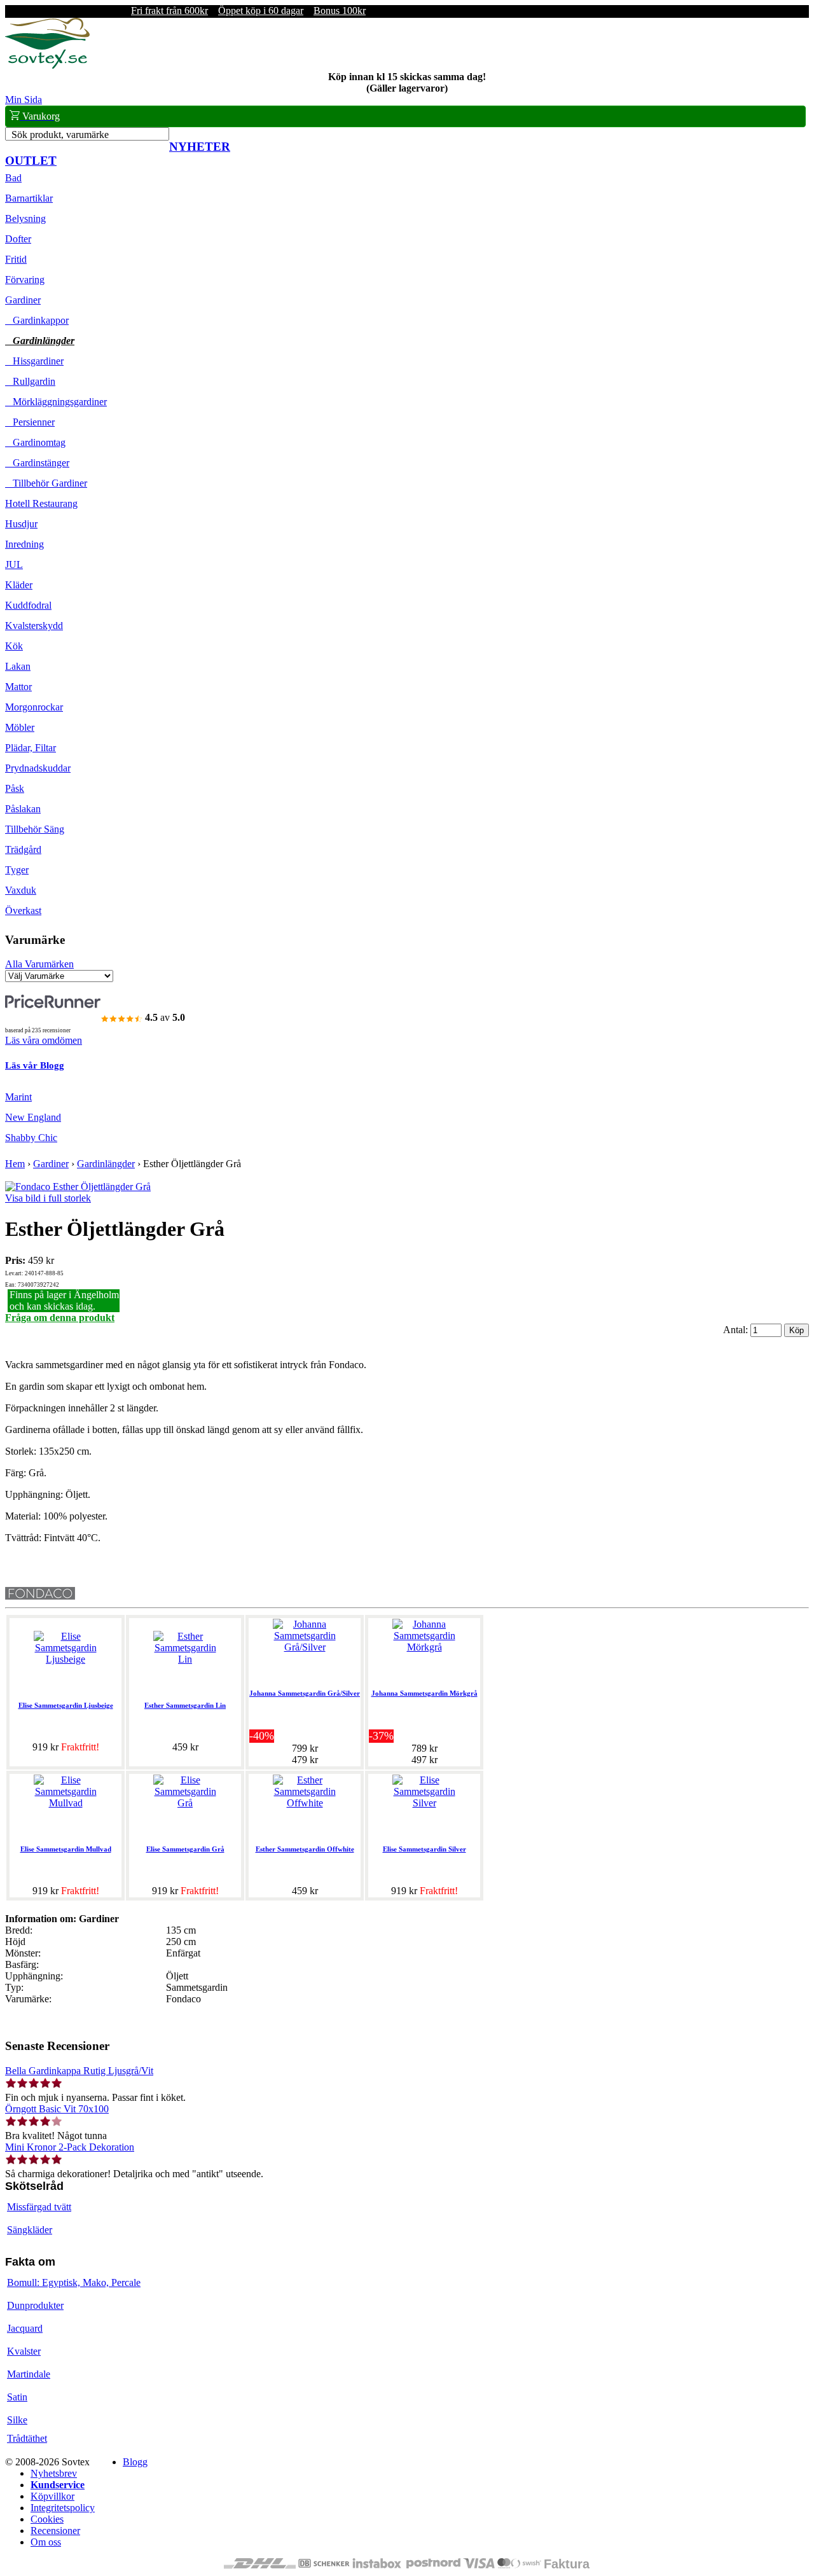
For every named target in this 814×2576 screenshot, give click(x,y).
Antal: (737, 1330)
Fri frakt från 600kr (169, 10)
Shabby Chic (31, 1138)
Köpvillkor (52, 2496)
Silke (17, 2420)
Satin (17, 2397)
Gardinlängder (40, 341)
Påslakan (23, 809)
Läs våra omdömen (44, 1040)
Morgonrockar (34, 707)
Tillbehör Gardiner (46, 483)
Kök (14, 646)
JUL (14, 564)
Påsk (15, 788)
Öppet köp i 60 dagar (261, 10)
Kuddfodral (28, 605)
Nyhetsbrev (54, 2473)
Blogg (135, 2462)
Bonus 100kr (340, 10)
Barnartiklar (29, 198)
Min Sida (24, 100)
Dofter (18, 239)
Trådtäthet (27, 2438)
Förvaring (25, 280)
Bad (13, 178)
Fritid (16, 259)
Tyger (17, 870)
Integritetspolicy (63, 2508)
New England (33, 1117)
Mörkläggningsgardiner (56, 402)
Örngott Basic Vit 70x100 (57, 2109)
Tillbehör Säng (35, 829)
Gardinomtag (35, 442)
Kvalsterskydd (34, 626)
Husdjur (21, 524)
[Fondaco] (40, 1596)
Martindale (29, 2374)
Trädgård (23, 849)
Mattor (18, 687)
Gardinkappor (37, 320)
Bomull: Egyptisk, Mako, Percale (74, 2282)
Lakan (18, 666)
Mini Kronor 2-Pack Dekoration (70, 2147)
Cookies (47, 2519)
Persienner (30, 422)
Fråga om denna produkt (60, 1318)
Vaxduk (21, 890)
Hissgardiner (34, 361)
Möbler (20, 727)
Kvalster (24, 2351)
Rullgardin (30, 381)
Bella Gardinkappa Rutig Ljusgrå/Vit (79, 2071)
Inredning (24, 544)
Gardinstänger (37, 463)
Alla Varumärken (39, 964)
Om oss (46, 2542)
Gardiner (23, 300)
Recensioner (55, 2531)
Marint (18, 1097)
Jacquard (25, 2328)
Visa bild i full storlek (48, 1198)
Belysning (25, 218)
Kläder (19, 585)
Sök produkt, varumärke (60, 135)
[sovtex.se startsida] (47, 65)
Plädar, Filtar (31, 748)
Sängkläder (30, 2230)
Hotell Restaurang (41, 503)
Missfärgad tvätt (39, 2207)
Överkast (23, 911)
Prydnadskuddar (38, 768)
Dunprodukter (35, 2305)
